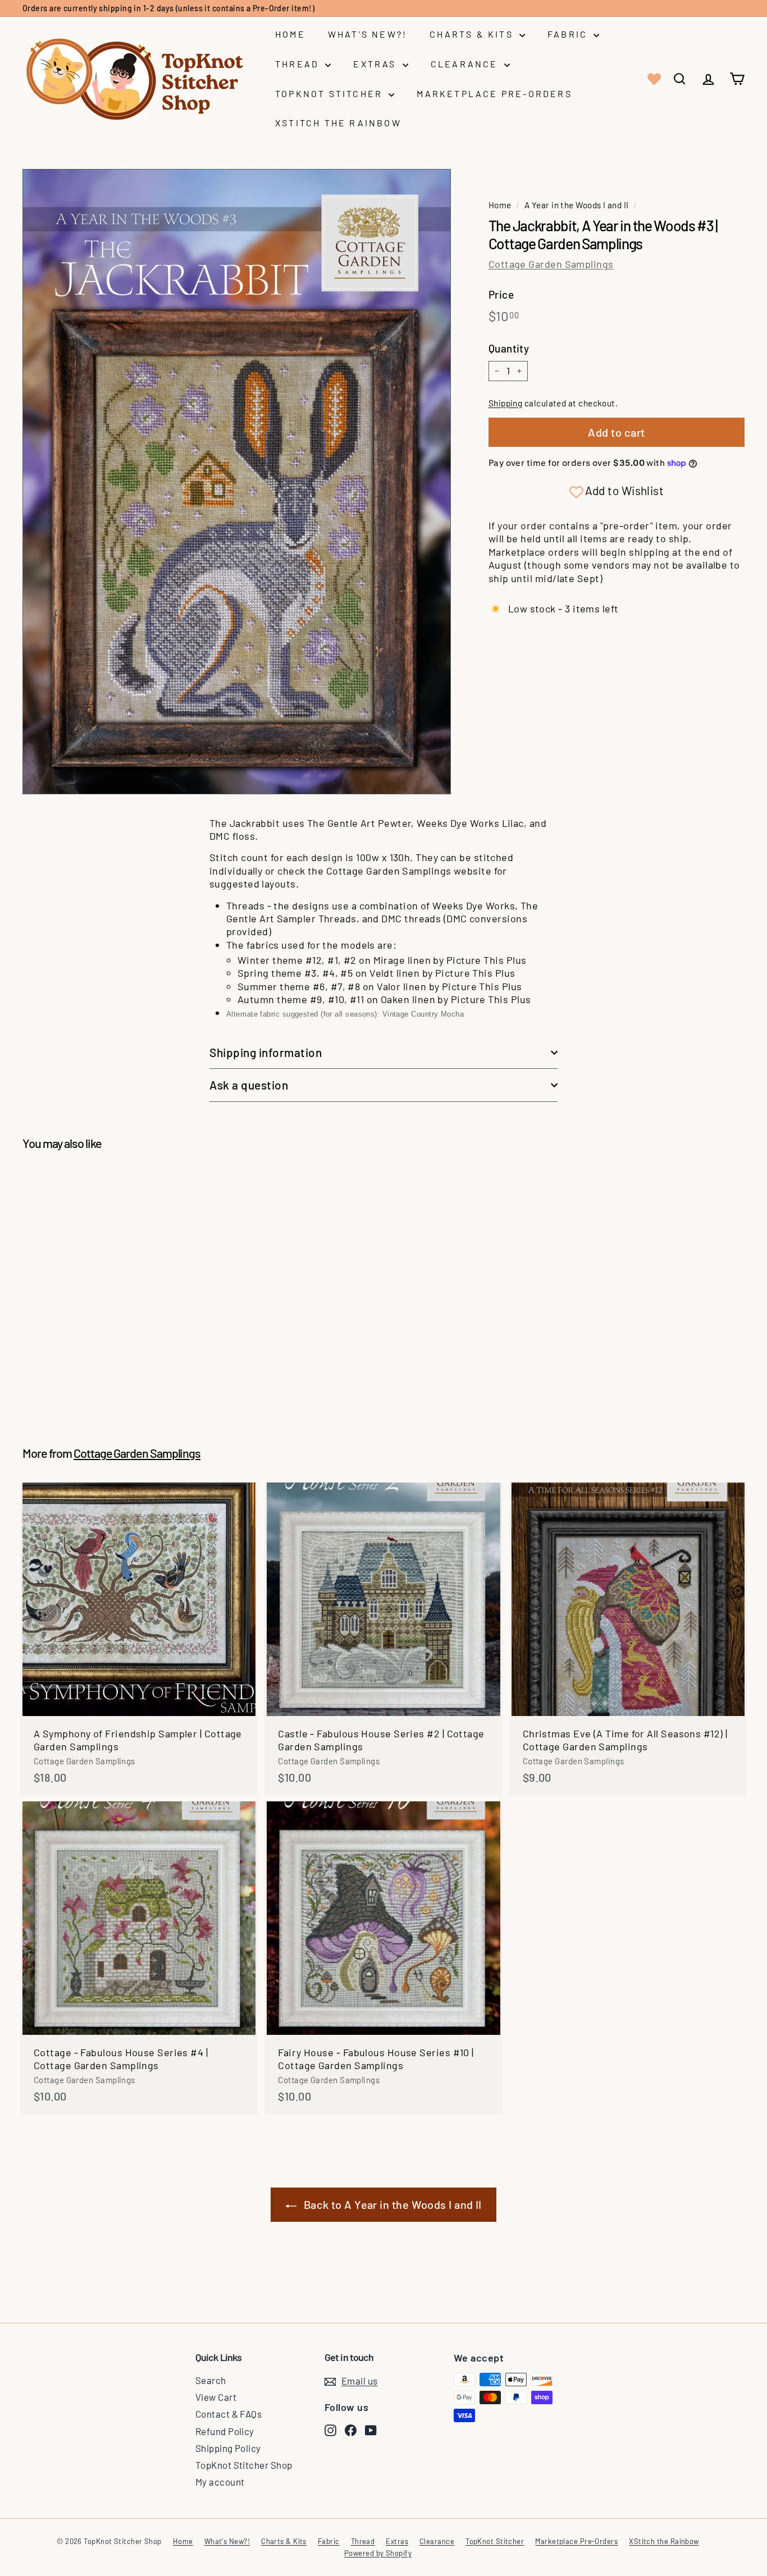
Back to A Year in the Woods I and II (393, 2204)
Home (290, 34)
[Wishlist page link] (653, 79)
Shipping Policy (228, 2448)
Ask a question (249, 1085)
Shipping (506, 403)
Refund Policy (225, 2431)
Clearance (466, 64)
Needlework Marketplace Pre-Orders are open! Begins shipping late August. (163, 8)
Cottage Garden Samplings (551, 264)
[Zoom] (237, 481)
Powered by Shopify (378, 2553)
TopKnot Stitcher (330, 93)
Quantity (509, 348)
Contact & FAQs (229, 2414)
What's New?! (367, 34)
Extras (376, 64)
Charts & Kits (473, 34)
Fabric (569, 34)
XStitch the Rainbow (338, 123)
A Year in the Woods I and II (577, 205)
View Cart (216, 2397)
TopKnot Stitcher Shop (244, 2465)
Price (501, 294)
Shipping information (266, 1052)
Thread (299, 64)
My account (220, 2482)
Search (211, 2380)
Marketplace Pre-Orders (494, 93)
